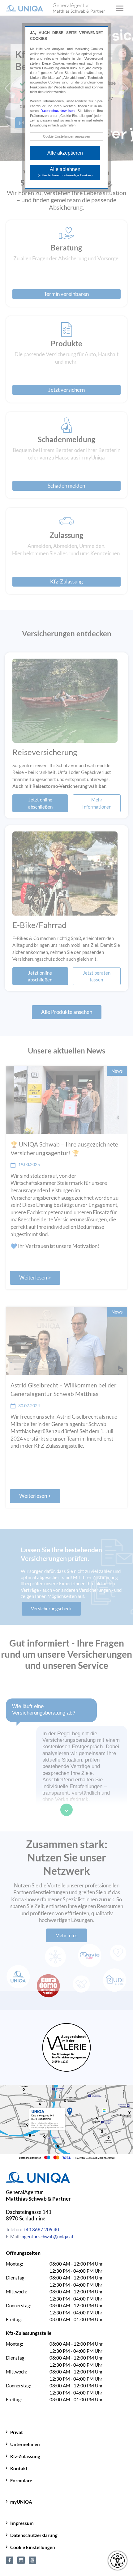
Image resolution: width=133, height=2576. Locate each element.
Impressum (22, 2523)
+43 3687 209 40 (41, 2229)
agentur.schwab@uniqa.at (48, 2236)
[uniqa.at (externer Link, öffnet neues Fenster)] (10, 2559)
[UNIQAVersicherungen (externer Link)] (32, 2559)
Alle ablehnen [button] (65, 172)
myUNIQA (21, 2502)
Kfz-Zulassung (25, 2456)
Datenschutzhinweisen (58, 111)
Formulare (21, 2480)
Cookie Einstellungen (33, 2547)
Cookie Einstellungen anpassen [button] (66, 136)
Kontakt (19, 2468)
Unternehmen (25, 2444)
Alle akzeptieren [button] (65, 153)
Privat (17, 2432)
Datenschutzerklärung (34, 2535)
